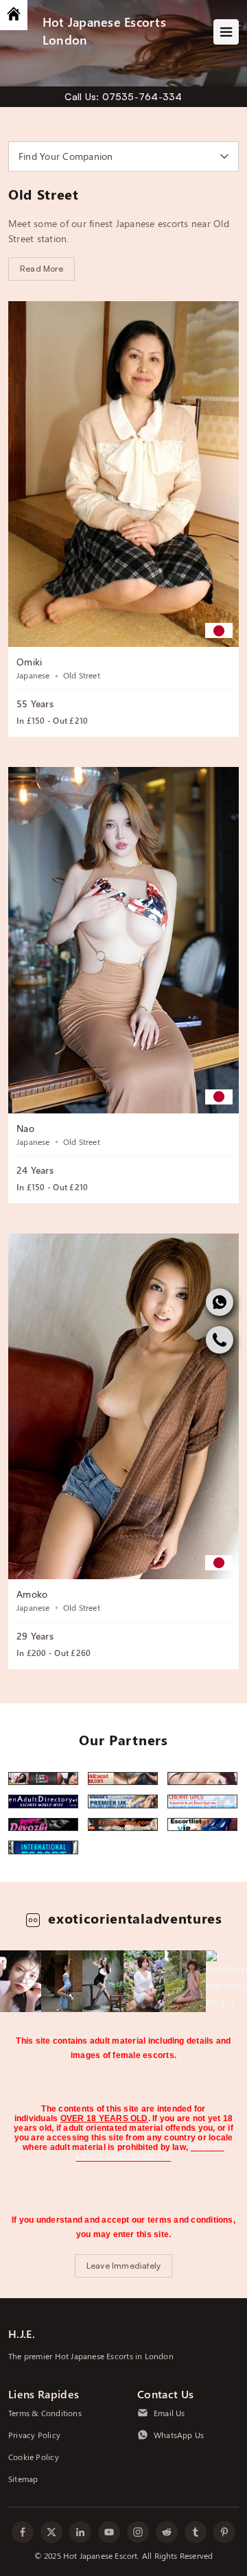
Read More (42, 269)
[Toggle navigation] (226, 32)
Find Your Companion (66, 156)
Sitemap (23, 2479)
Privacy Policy (34, 2435)
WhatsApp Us (179, 2435)
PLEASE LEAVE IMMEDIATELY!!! (150, 2152)
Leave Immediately (124, 2266)
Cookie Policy (34, 2457)
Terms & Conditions (45, 2413)
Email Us (169, 2413)
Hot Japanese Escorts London (104, 31)
